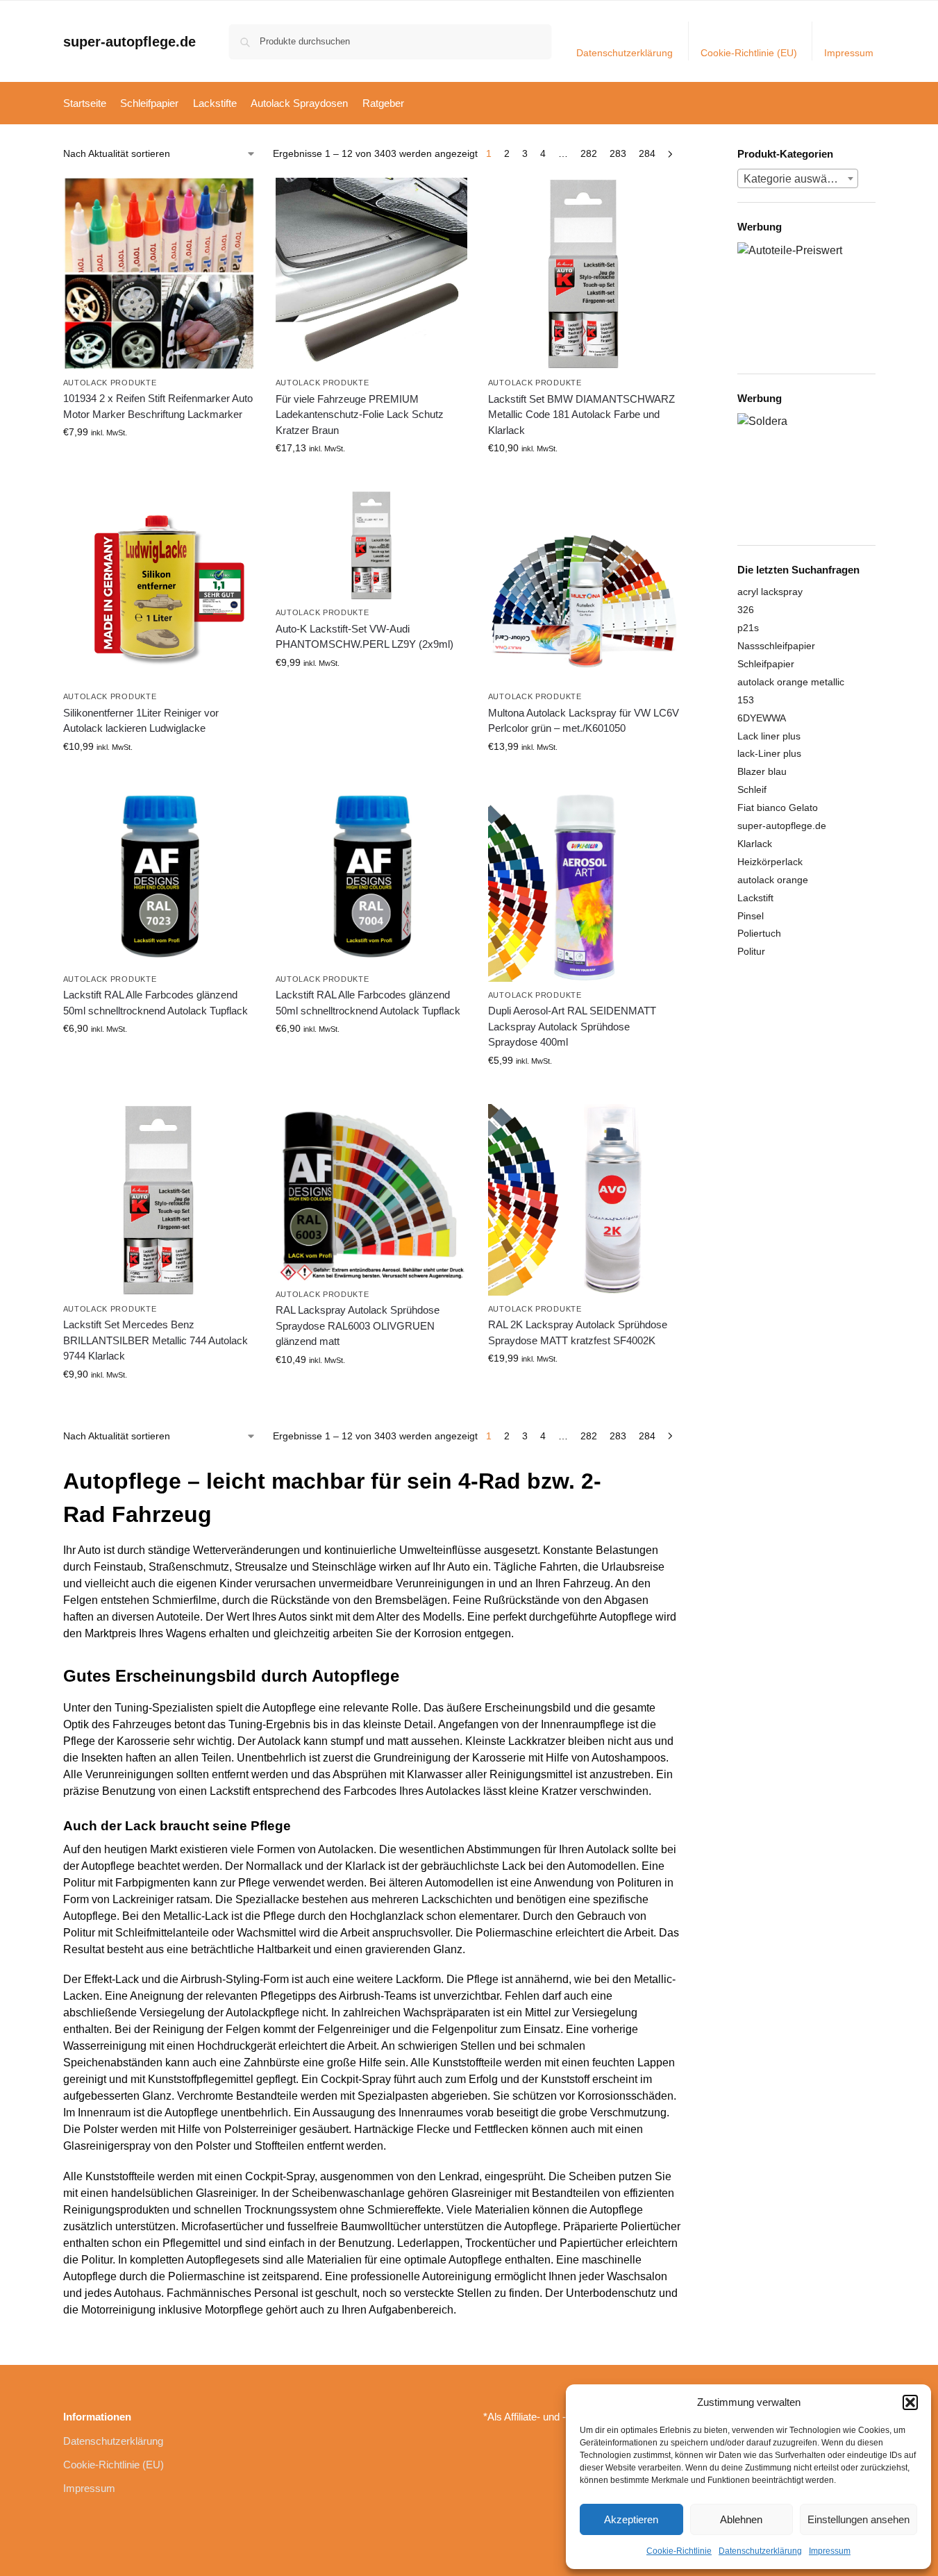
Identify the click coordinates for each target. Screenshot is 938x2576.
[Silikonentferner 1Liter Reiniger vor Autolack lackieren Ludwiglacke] (159, 587)
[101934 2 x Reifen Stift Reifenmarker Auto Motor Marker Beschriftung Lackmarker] (159, 274)
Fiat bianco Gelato (778, 808)
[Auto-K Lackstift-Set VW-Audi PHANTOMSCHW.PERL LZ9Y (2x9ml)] (371, 545)
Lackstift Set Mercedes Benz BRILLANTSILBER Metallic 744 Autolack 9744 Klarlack (156, 1340)
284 (647, 153)
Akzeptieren (631, 2519)
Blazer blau (762, 771)
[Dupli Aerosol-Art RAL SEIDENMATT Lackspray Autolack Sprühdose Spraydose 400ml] (584, 886)
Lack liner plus (769, 736)
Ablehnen (741, 2519)
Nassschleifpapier (776, 646)
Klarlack (755, 844)
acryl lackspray (770, 592)
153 (746, 700)
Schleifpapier (766, 664)
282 (589, 153)
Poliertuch (759, 933)
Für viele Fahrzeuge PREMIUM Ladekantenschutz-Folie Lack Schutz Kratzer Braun (360, 415)
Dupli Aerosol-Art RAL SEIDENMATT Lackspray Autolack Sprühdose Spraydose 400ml (572, 1026)
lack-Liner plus (769, 753)
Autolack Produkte (110, 383)
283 (618, 153)
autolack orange (773, 880)
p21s (748, 628)
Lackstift (755, 898)
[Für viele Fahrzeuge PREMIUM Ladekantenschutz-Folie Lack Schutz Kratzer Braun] (371, 274)
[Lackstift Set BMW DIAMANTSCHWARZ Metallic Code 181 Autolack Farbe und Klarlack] (584, 274)
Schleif (752, 789)
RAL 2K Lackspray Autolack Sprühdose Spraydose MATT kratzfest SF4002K (578, 1332)
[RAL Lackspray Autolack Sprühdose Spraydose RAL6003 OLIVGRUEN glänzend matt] (371, 1193)
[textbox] (798, 179)
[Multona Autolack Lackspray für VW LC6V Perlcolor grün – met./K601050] (584, 587)
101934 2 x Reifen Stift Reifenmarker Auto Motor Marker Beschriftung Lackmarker (158, 406)
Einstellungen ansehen (859, 2519)
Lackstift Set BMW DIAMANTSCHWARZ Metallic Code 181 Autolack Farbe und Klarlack (581, 415)
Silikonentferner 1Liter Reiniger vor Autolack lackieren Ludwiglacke (141, 721)
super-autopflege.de (129, 42)
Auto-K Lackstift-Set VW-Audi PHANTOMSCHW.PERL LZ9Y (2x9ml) (365, 637)
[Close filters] (685, 155)
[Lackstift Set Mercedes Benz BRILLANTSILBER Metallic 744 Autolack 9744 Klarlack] (159, 1200)
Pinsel (751, 916)
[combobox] (798, 178)
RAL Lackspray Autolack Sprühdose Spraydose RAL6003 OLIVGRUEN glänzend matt (358, 1325)
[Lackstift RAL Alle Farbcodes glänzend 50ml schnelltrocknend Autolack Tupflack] (159, 878)
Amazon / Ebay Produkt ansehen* (159, 462)
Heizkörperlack (770, 862)
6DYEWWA (762, 718)
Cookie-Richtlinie (679, 2551)
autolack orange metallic (791, 682)
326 (746, 610)
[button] (910, 2402)
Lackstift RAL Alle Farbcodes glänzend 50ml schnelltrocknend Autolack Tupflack (156, 1003)
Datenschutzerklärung (760, 2551)
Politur (751, 951)
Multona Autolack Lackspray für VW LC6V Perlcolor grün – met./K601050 (584, 721)
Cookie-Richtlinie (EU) (749, 53)
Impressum (830, 2551)
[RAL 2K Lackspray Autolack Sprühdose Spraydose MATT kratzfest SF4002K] (584, 1200)
